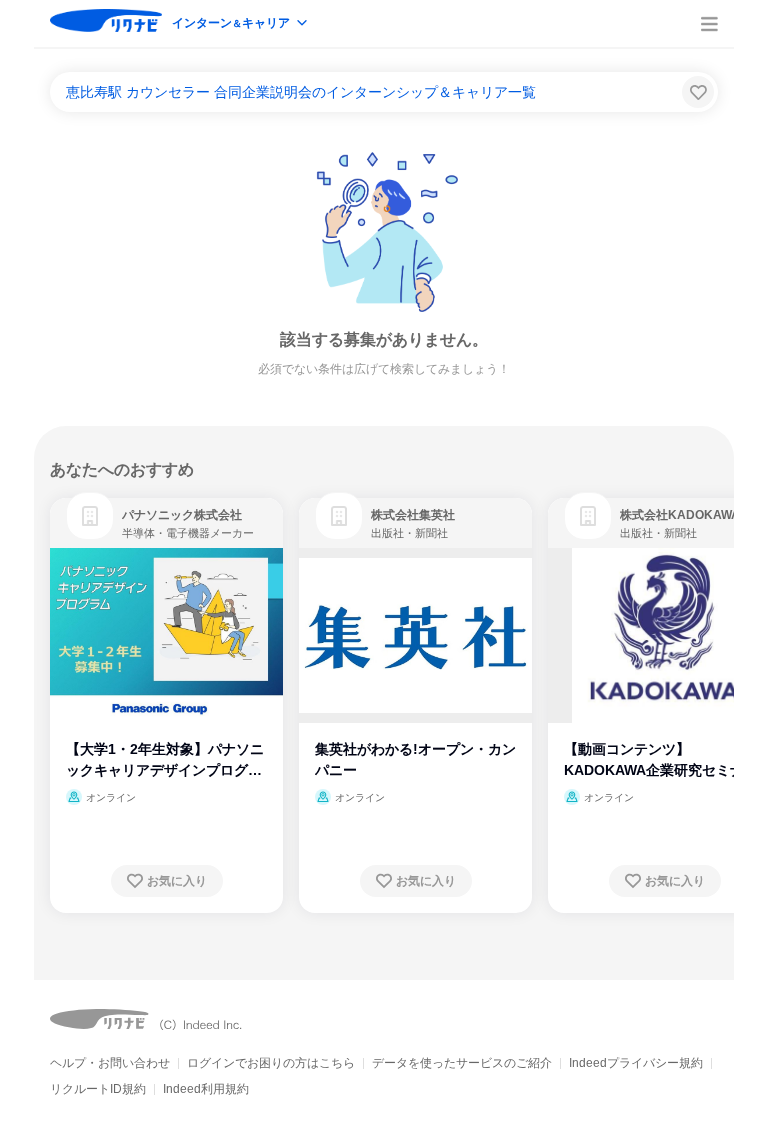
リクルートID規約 (98, 1089)
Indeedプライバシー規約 (636, 1063)
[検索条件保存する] (698, 92)
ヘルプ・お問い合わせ (110, 1063)
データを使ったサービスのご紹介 (462, 1063)
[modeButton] (241, 24)
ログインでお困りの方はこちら (271, 1063)
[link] (90, 516)
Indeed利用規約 (206, 1089)
